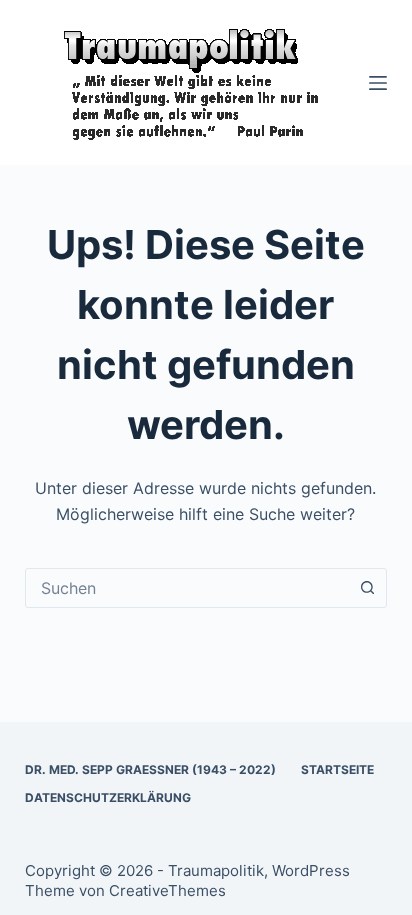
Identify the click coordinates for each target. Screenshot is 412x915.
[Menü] (378, 83)
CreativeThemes (167, 890)
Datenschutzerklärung (108, 797)
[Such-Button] (367, 588)
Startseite (337, 769)
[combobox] (187, 588)
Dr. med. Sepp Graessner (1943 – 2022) (150, 769)
